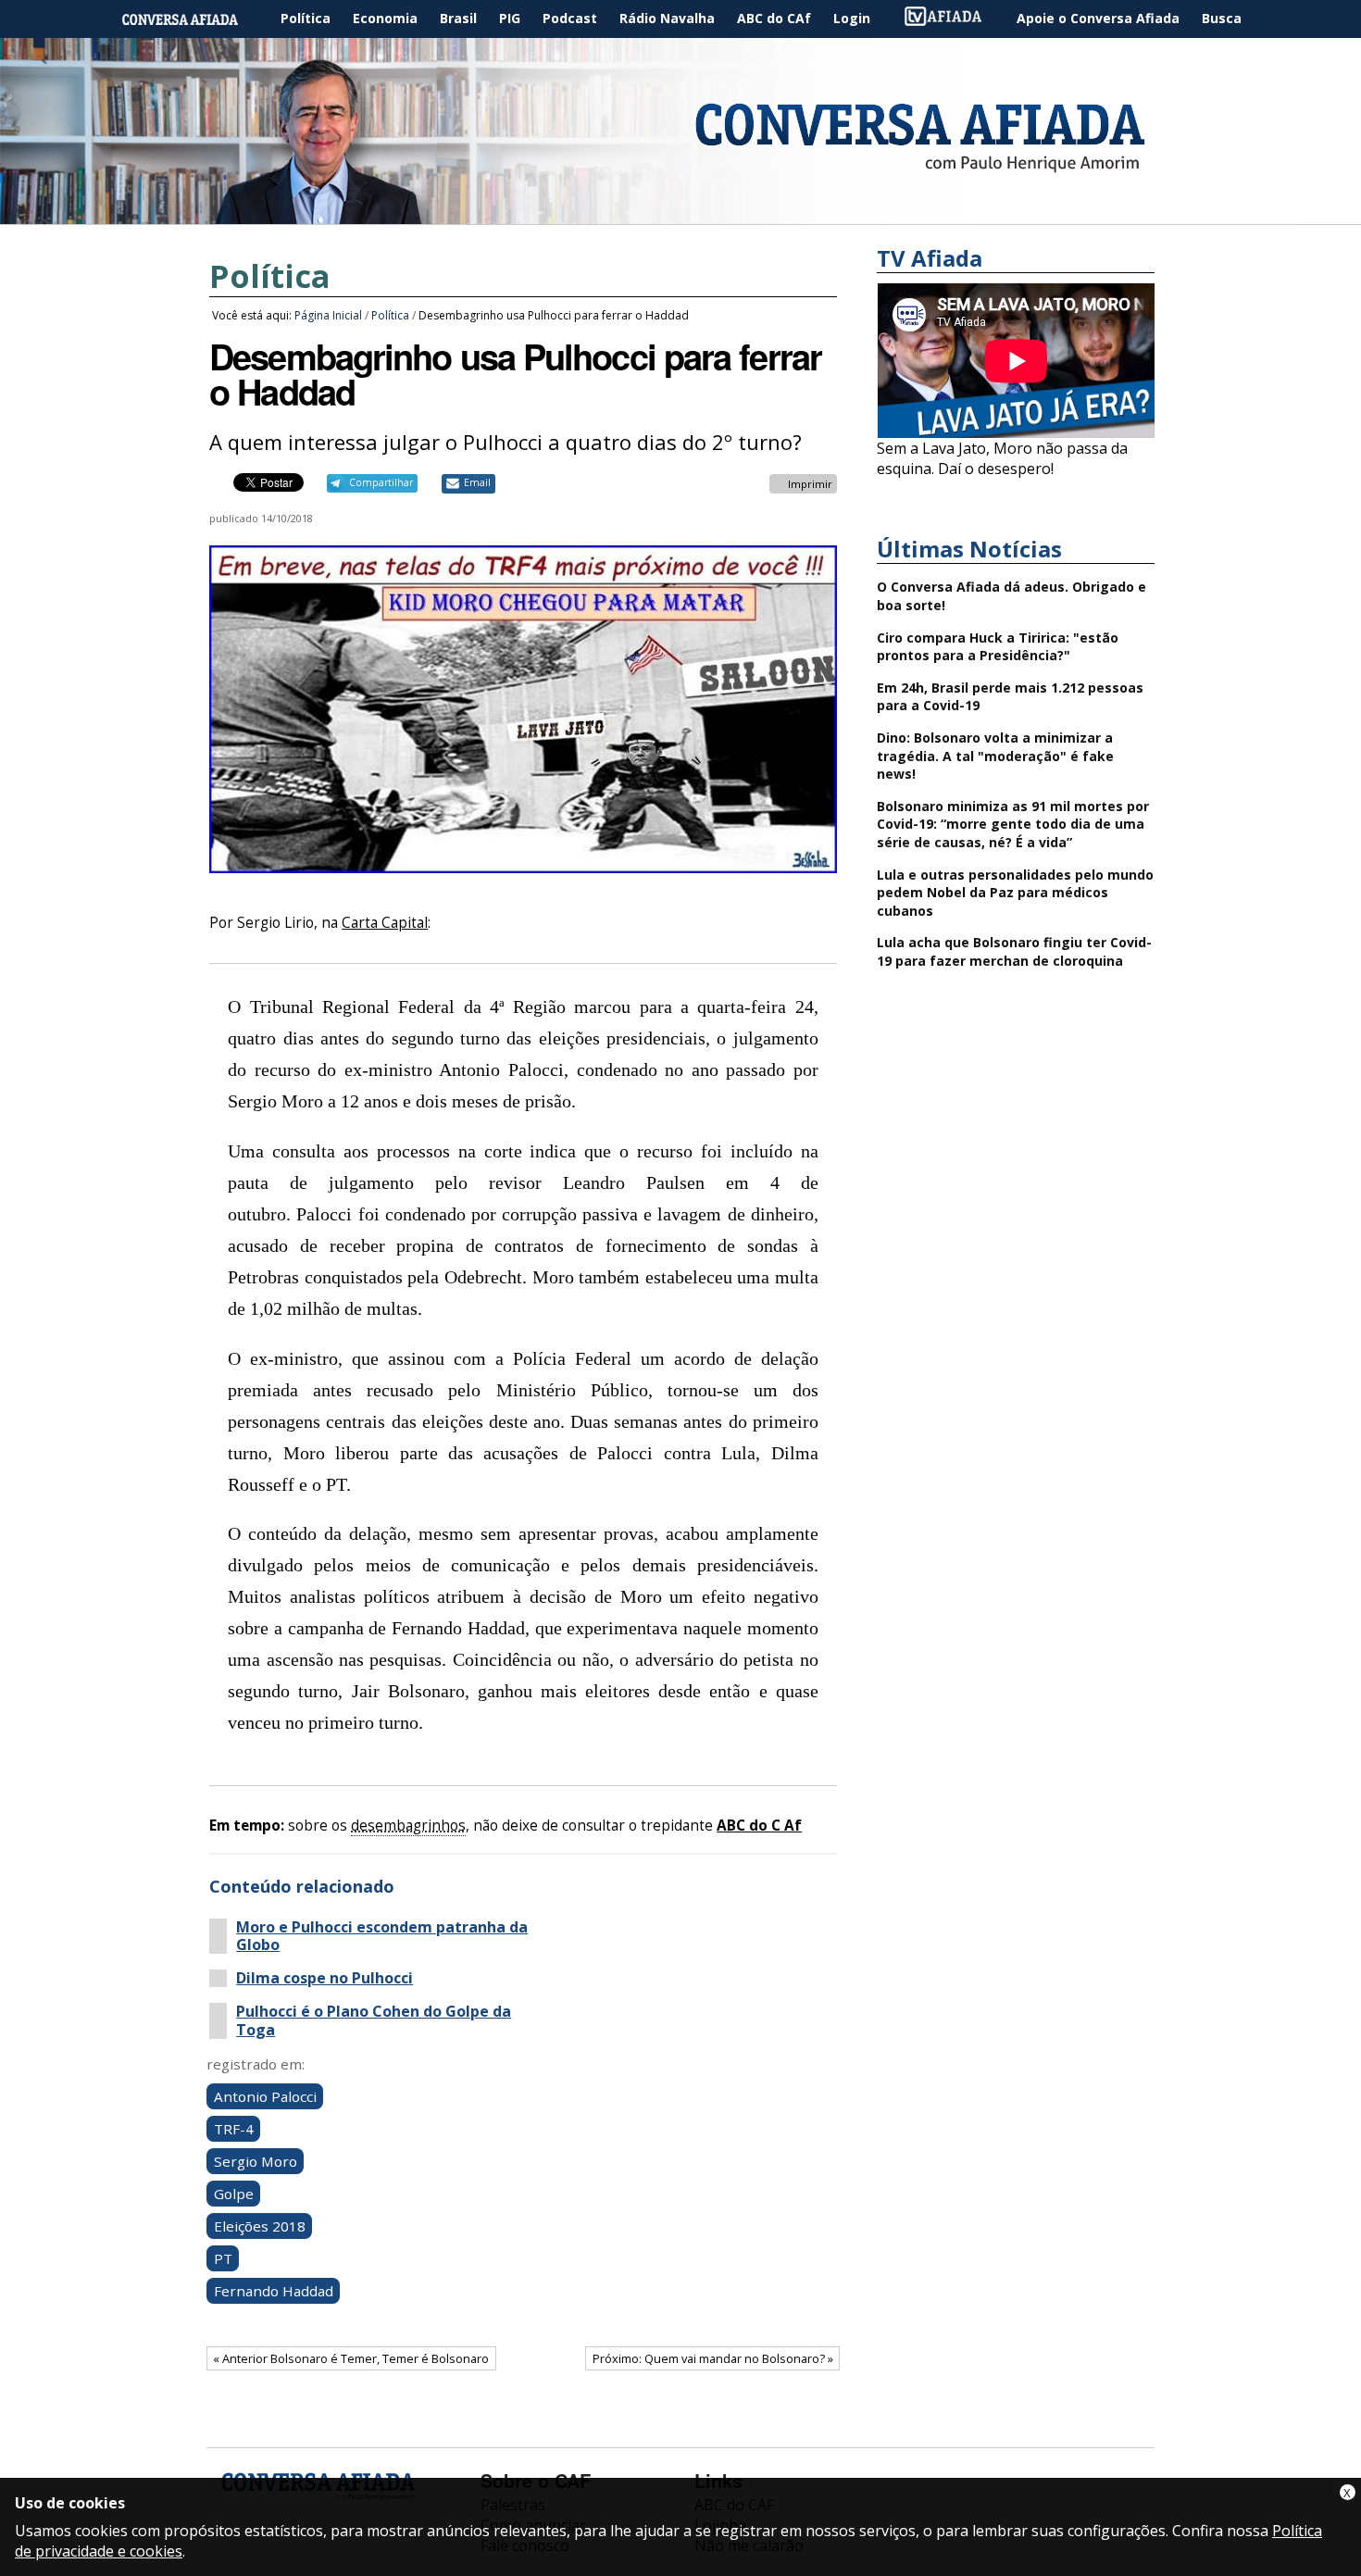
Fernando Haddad (274, 2291)
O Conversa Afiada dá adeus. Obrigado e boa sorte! (1011, 596)
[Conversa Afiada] (680, 214)
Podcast (570, 18)
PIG (510, 18)
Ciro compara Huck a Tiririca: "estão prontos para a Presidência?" (998, 647)
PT (223, 2258)
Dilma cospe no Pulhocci (325, 1978)
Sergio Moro (256, 2161)
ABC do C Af (759, 1826)
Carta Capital (385, 923)
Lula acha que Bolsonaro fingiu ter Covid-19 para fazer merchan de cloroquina (1014, 951)
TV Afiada (953, 19)
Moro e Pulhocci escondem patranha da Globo (382, 1936)
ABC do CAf (774, 18)
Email (477, 482)
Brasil (458, 18)
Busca (1222, 18)
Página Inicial (194, 19)
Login (852, 18)
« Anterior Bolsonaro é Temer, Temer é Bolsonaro (351, 2358)
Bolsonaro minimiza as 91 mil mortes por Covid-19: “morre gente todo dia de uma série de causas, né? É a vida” (1013, 824)
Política (306, 18)
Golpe (234, 2194)
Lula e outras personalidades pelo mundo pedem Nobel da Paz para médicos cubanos (1015, 893)
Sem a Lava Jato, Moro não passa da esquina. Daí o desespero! (1002, 458)
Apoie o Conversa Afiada (1098, 18)
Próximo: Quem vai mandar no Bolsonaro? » (713, 2358)
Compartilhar (381, 482)
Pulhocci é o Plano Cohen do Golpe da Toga (374, 2020)
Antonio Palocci (265, 2096)
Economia (385, 18)
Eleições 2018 (260, 2226)
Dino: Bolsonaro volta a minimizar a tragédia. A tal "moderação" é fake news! (995, 756)
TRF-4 (234, 2129)
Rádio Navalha (667, 18)
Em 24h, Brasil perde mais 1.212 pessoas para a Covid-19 (1010, 697)
